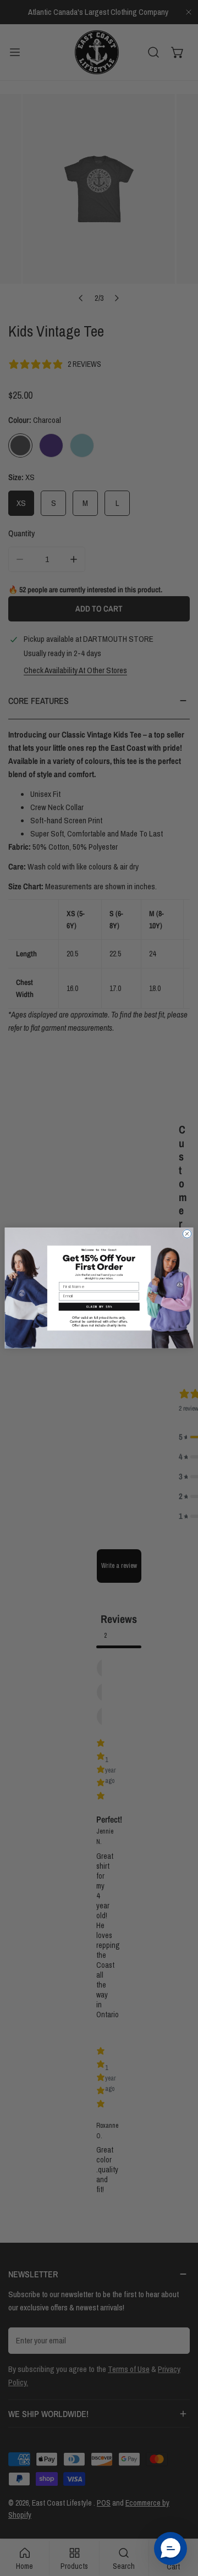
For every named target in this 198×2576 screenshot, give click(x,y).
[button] (99, 1307)
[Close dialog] (187, 1234)
